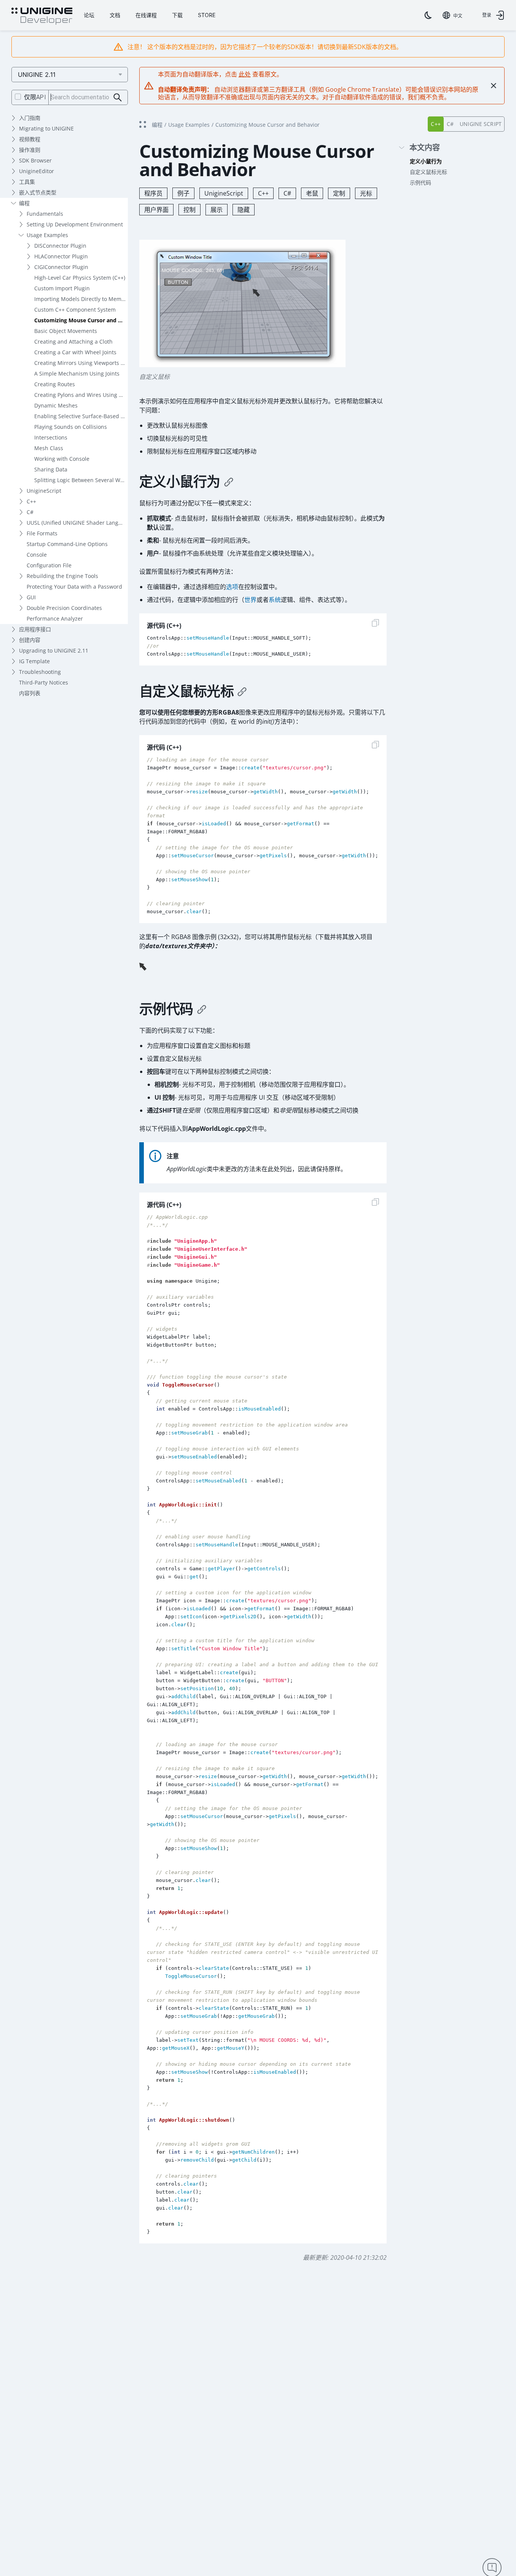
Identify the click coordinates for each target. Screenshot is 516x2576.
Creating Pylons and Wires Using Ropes (81, 395)
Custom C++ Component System (75, 310)
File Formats (42, 533)
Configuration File (49, 565)
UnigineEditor (37, 171)
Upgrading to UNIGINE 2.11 (54, 650)
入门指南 (30, 118)
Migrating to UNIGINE (46, 128)
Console (37, 555)
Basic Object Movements (66, 331)
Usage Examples (47, 235)
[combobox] (452, 15)
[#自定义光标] (242, 691)
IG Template (34, 661)
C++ (31, 501)
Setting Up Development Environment (75, 224)
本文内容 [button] (425, 148)
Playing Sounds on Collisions (71, 427)
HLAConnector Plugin (61, 256)
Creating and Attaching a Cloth (73, 342)
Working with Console (62, 459)
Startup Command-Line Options (67, 544)
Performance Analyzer (55, 619)
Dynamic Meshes (56, 405)
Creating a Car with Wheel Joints (75, 352)
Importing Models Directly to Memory (81, 299)
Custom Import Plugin (62, 288)
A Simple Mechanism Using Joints (77, 373)
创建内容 (30, 640)
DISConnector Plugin (60, 246)
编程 (24, 203)
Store (207, 15)
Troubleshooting (40, 672)
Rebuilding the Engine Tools (62, 576)
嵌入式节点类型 (38, 192)
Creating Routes (55, 384)
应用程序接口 (35, 629)
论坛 (89, 15)
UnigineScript (44, 491)
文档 (115, 15)
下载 (177, 15)
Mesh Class (49, 448)
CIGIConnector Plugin (61, 267)
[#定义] (229, 482)
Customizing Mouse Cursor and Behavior (81, 320)
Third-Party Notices (44, 682)
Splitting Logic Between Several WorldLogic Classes (81, 480)
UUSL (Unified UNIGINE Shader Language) (77, 523)
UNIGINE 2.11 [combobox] (37, 75)
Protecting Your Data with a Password (74, 587)
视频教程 (30, 139)
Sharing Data (51, 469)
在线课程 (146, 15)
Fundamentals (45, 214)
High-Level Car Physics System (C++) (80, 278)
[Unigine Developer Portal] (42, 16)
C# (30, 512)
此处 (245, 74)
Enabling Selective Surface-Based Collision (81, 416)
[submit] (118, 98)
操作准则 (30, 150)
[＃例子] (202, 1009)
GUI (31, 597)
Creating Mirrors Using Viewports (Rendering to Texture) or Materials (81, 363)
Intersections (51, 437)
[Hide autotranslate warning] (494, 86)
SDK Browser (35, 160)
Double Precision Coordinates (64, 608)
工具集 (27, 182)
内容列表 (30, 693)
